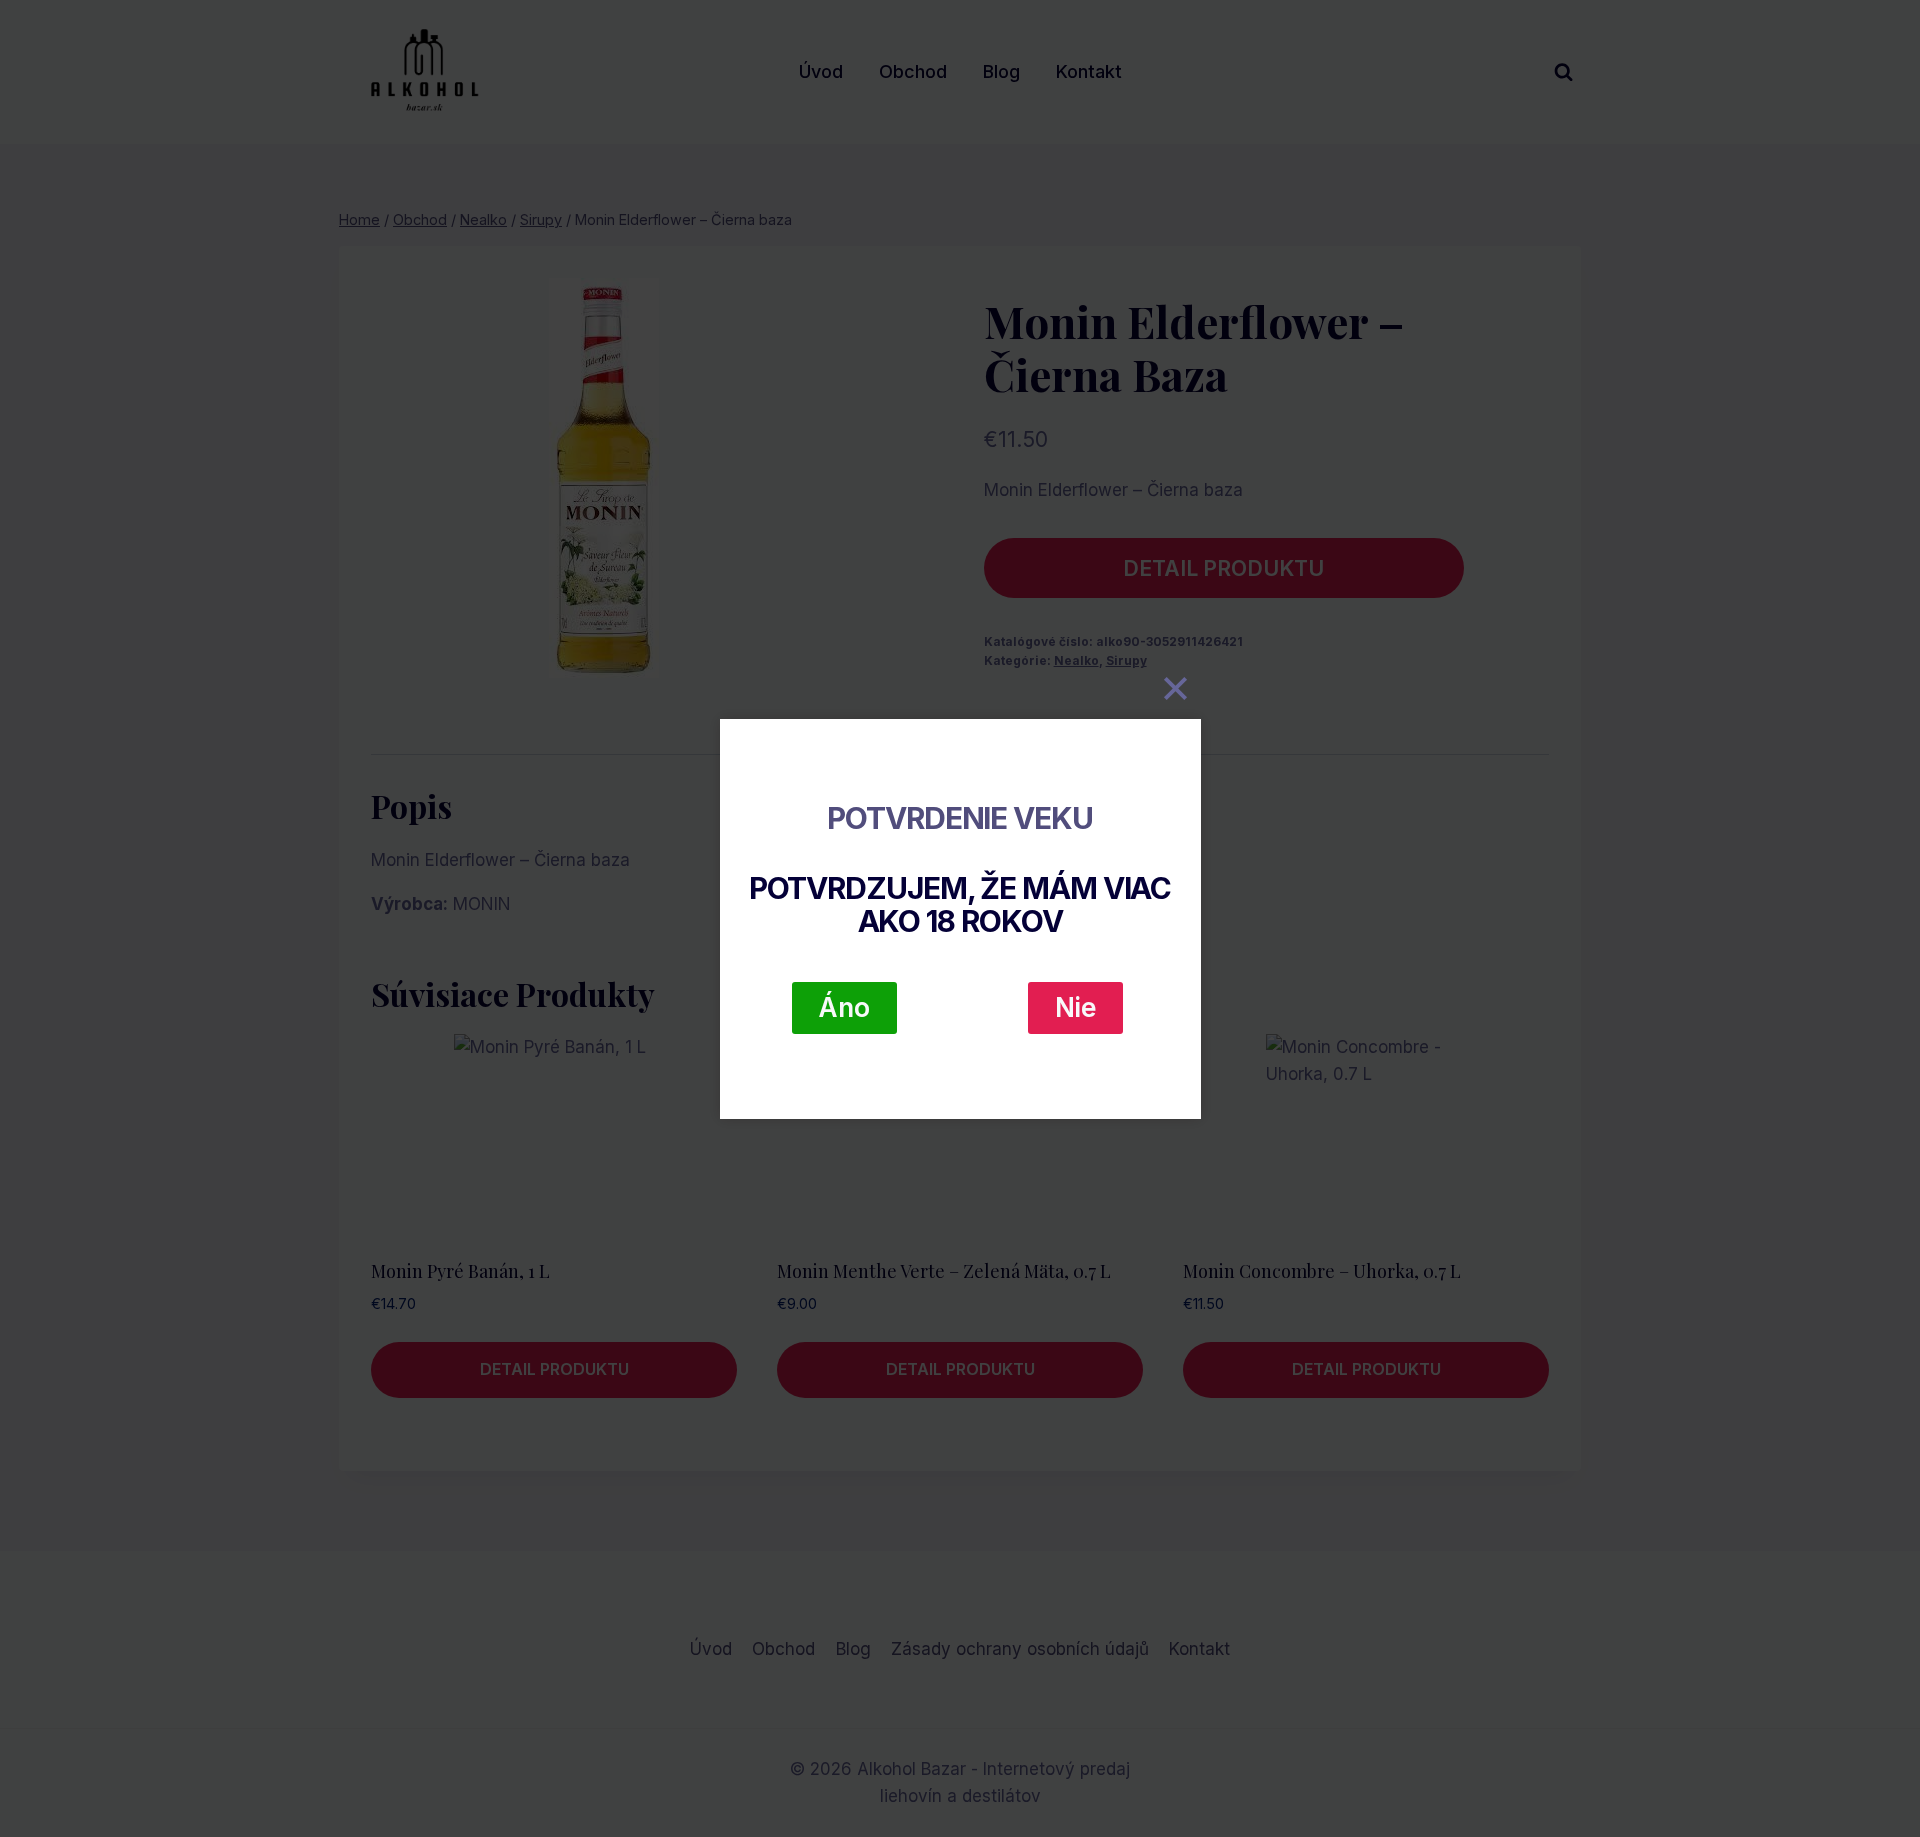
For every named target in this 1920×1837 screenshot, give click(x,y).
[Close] (1176, 689)
